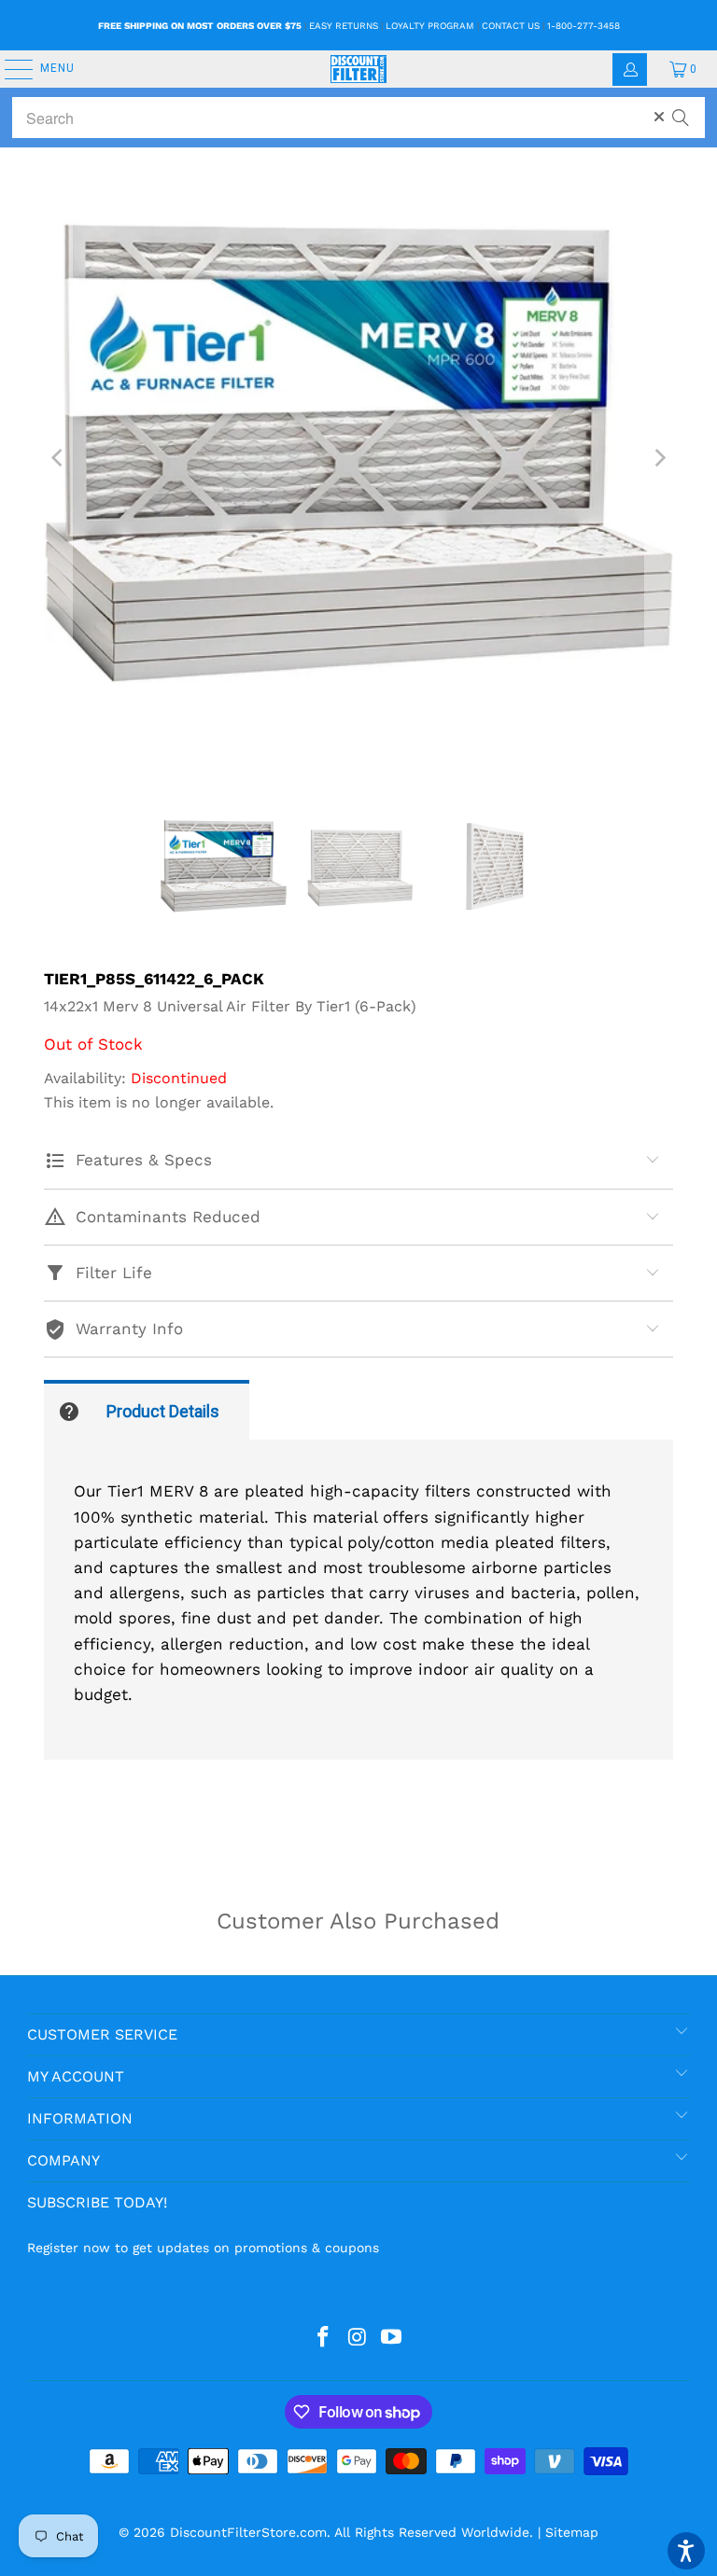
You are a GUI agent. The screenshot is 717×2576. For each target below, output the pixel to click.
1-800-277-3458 (583, 26)
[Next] (659, 458)
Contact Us (511, 26)
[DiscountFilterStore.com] (358, 69)
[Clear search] (659, 117)
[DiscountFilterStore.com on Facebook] (323, 2338)
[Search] (681, 109)
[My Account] (630, 70)
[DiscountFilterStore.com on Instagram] (358, 2338)
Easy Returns (344, 26)
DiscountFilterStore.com (248, 2532)
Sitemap (572, 2532)
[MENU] (9, 69)
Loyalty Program (430, 26)
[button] (686, 2551)
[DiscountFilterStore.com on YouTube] (392, 2338)
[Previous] (58, 458)
